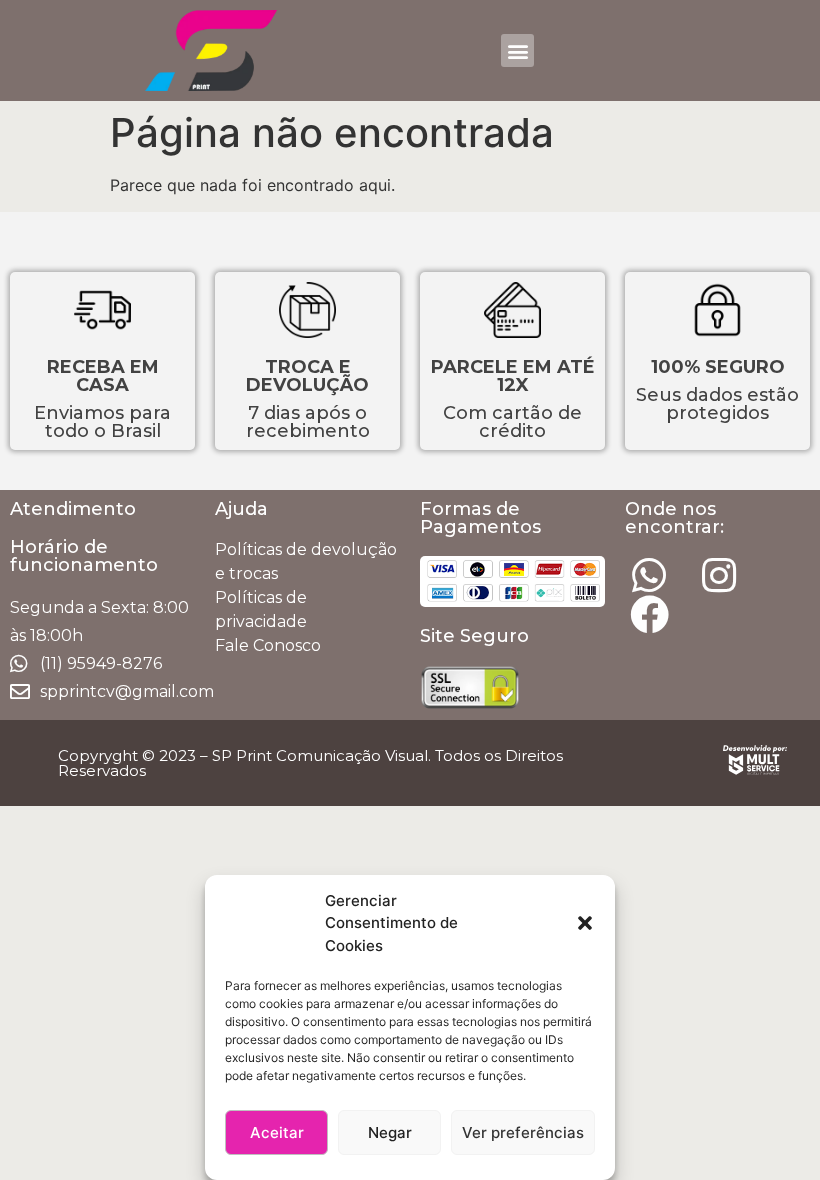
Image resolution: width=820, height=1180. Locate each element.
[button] (585, 923)
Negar (390, 1132)
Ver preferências (523, 1132)
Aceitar (277, 1132)
